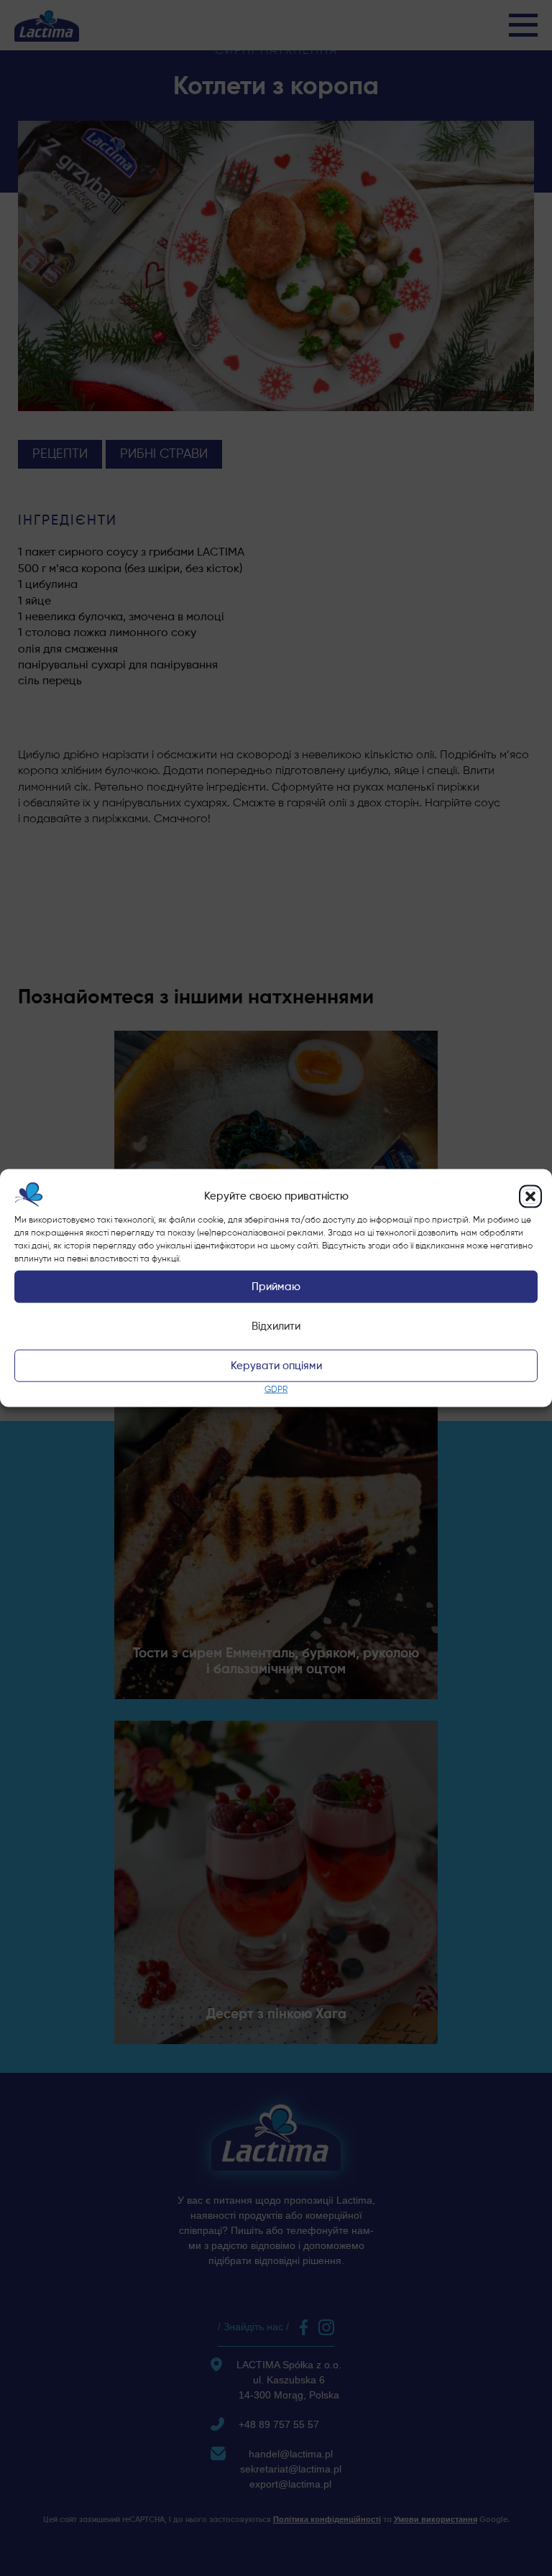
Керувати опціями (276, 1366)
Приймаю (276, 1287)
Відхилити (276, 1326)
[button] (530, 1196)
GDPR (276, 1390)
